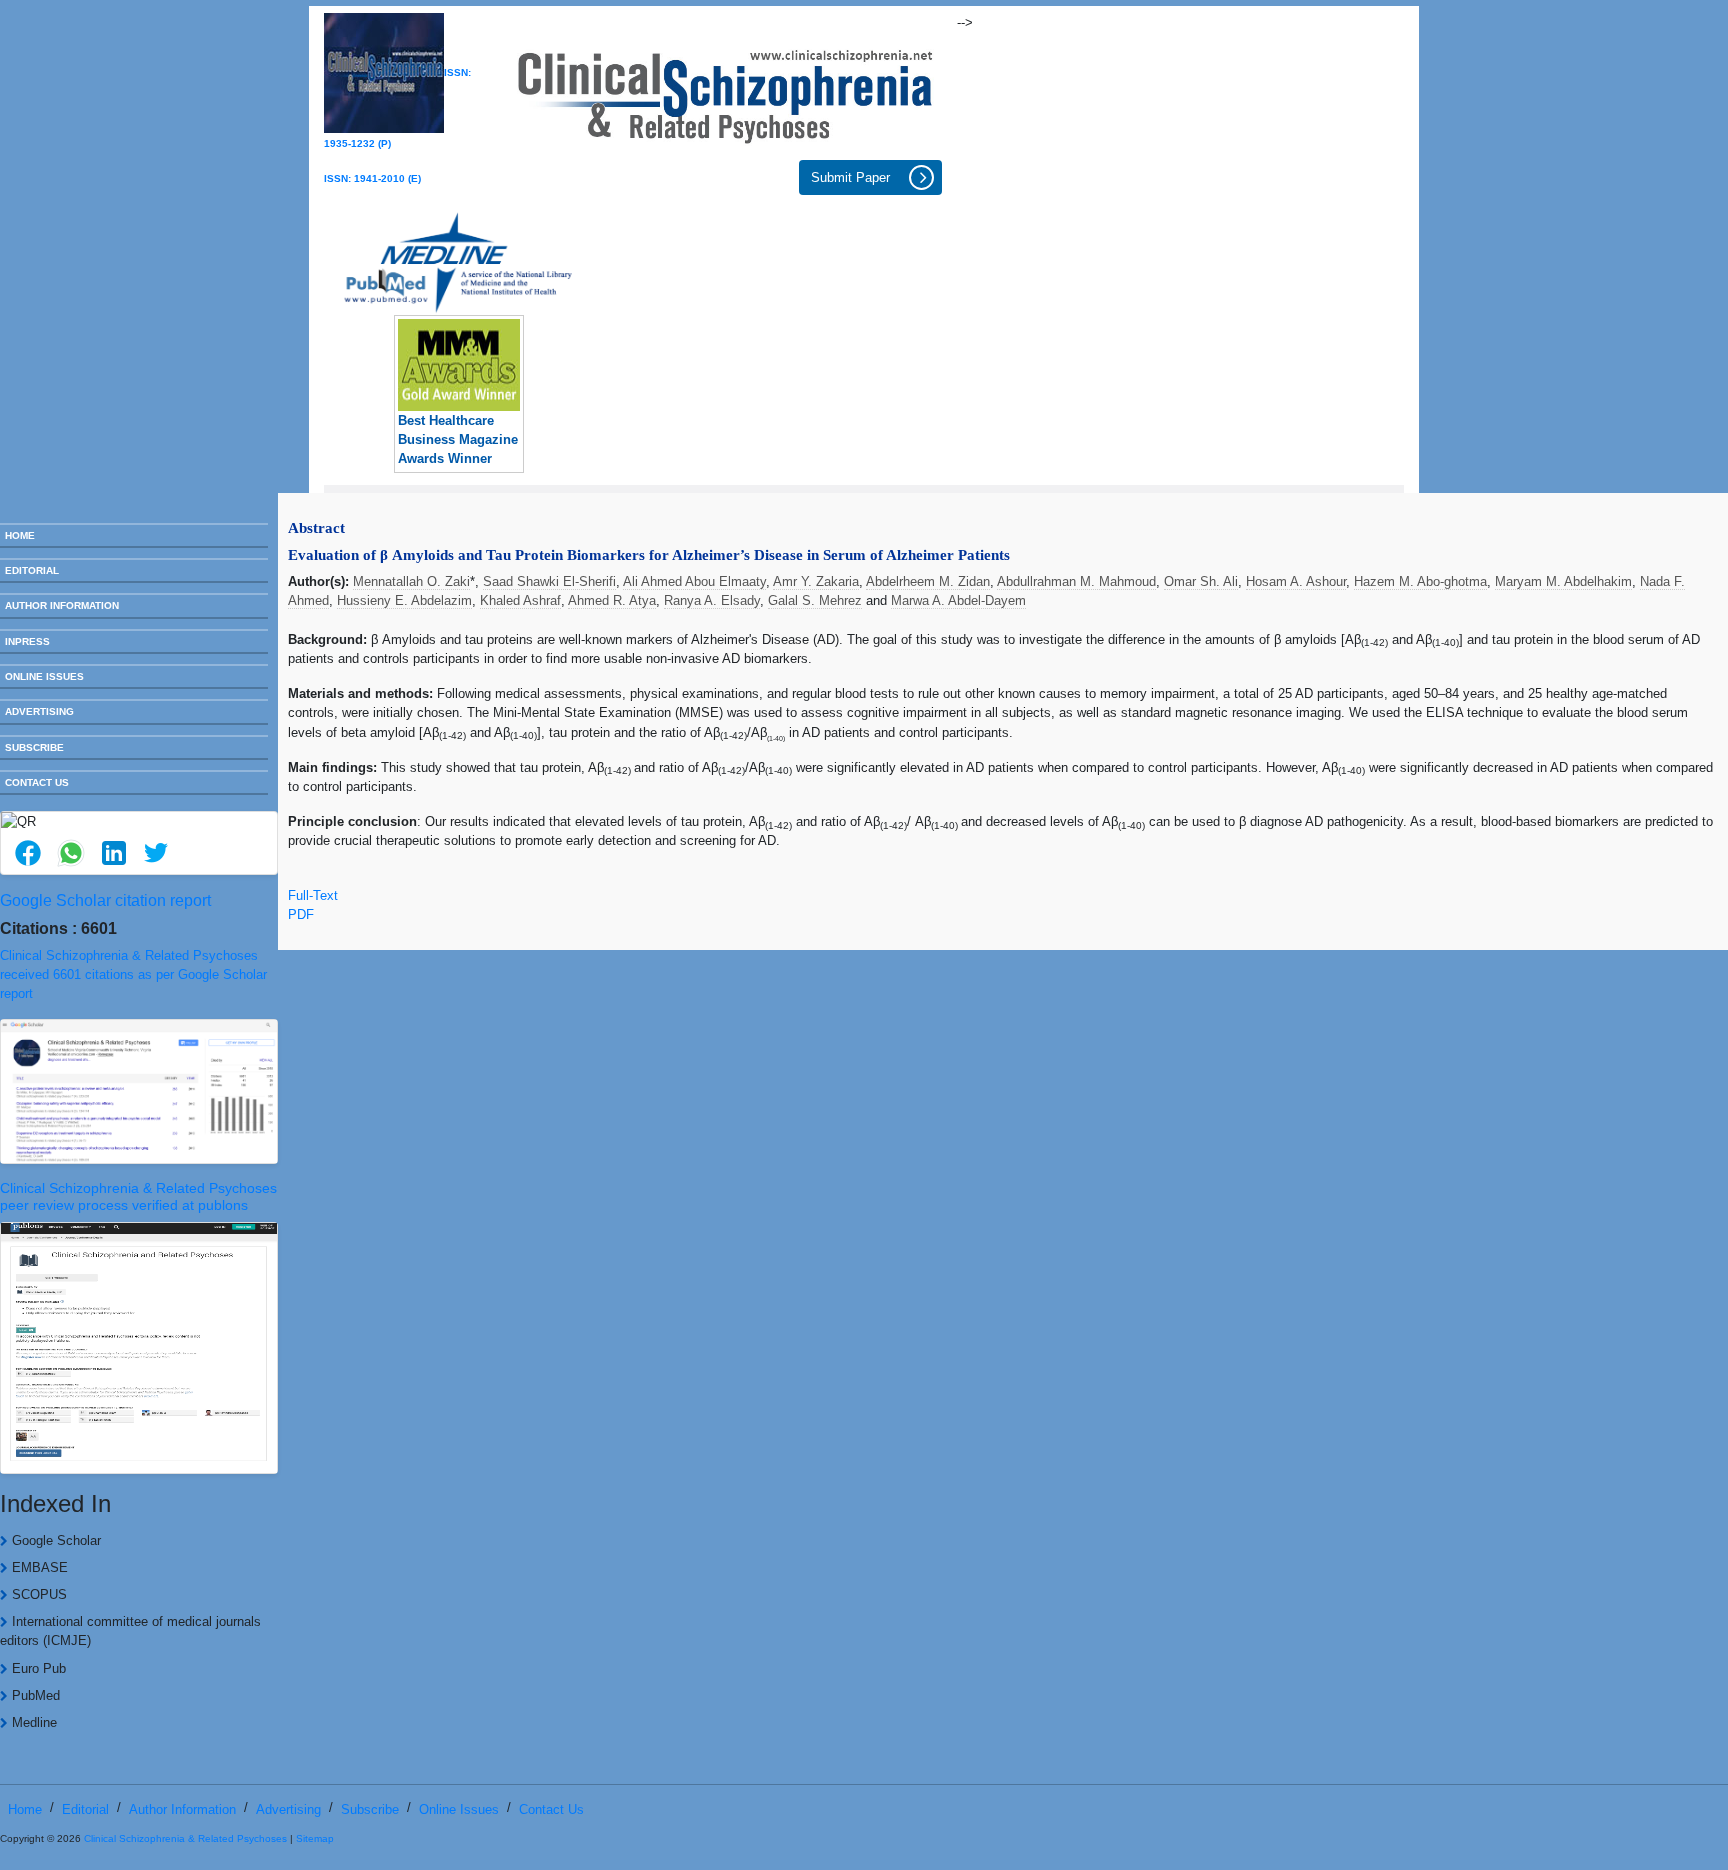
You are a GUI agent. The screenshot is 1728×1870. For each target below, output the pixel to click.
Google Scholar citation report (105, 900)
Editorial (85, 1809)
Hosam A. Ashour (1296, 581)
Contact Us (551, 1809)
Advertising (288, 1809)
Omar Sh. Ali (1201, 581)
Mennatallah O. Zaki (411, 581)
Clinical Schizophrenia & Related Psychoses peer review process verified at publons (138, 1196)
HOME (20, 535)
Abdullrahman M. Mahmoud (1076, 581)
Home (25, 1809)
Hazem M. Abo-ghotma (1420, 581)
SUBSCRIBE (34, 747)
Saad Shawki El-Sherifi (549, 581)
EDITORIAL (32, 570)
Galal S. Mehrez (815, 600)
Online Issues (459, 1809)
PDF (301, 914)
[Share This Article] (28, 853)
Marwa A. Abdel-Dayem (958, 600)
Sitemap (315, 1838)
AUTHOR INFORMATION (62, 605)
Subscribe (370, 1809)
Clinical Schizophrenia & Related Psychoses (185, 1838)
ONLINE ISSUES (44, 676)
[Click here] (725, 90)
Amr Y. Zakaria (816, 581)
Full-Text (313, 895)
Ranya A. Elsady (712, 600)
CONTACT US (37, 782)
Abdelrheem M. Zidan (928, 581)
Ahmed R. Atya (612, 600)
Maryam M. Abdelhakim (1563, 581)
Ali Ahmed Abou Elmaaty (694, 581)
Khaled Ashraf (520, 600)
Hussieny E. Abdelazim (404, 600)
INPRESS (27, 641)
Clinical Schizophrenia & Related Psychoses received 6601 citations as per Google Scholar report (133, 974)
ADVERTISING (39, 711)
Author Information (182, 1809)
